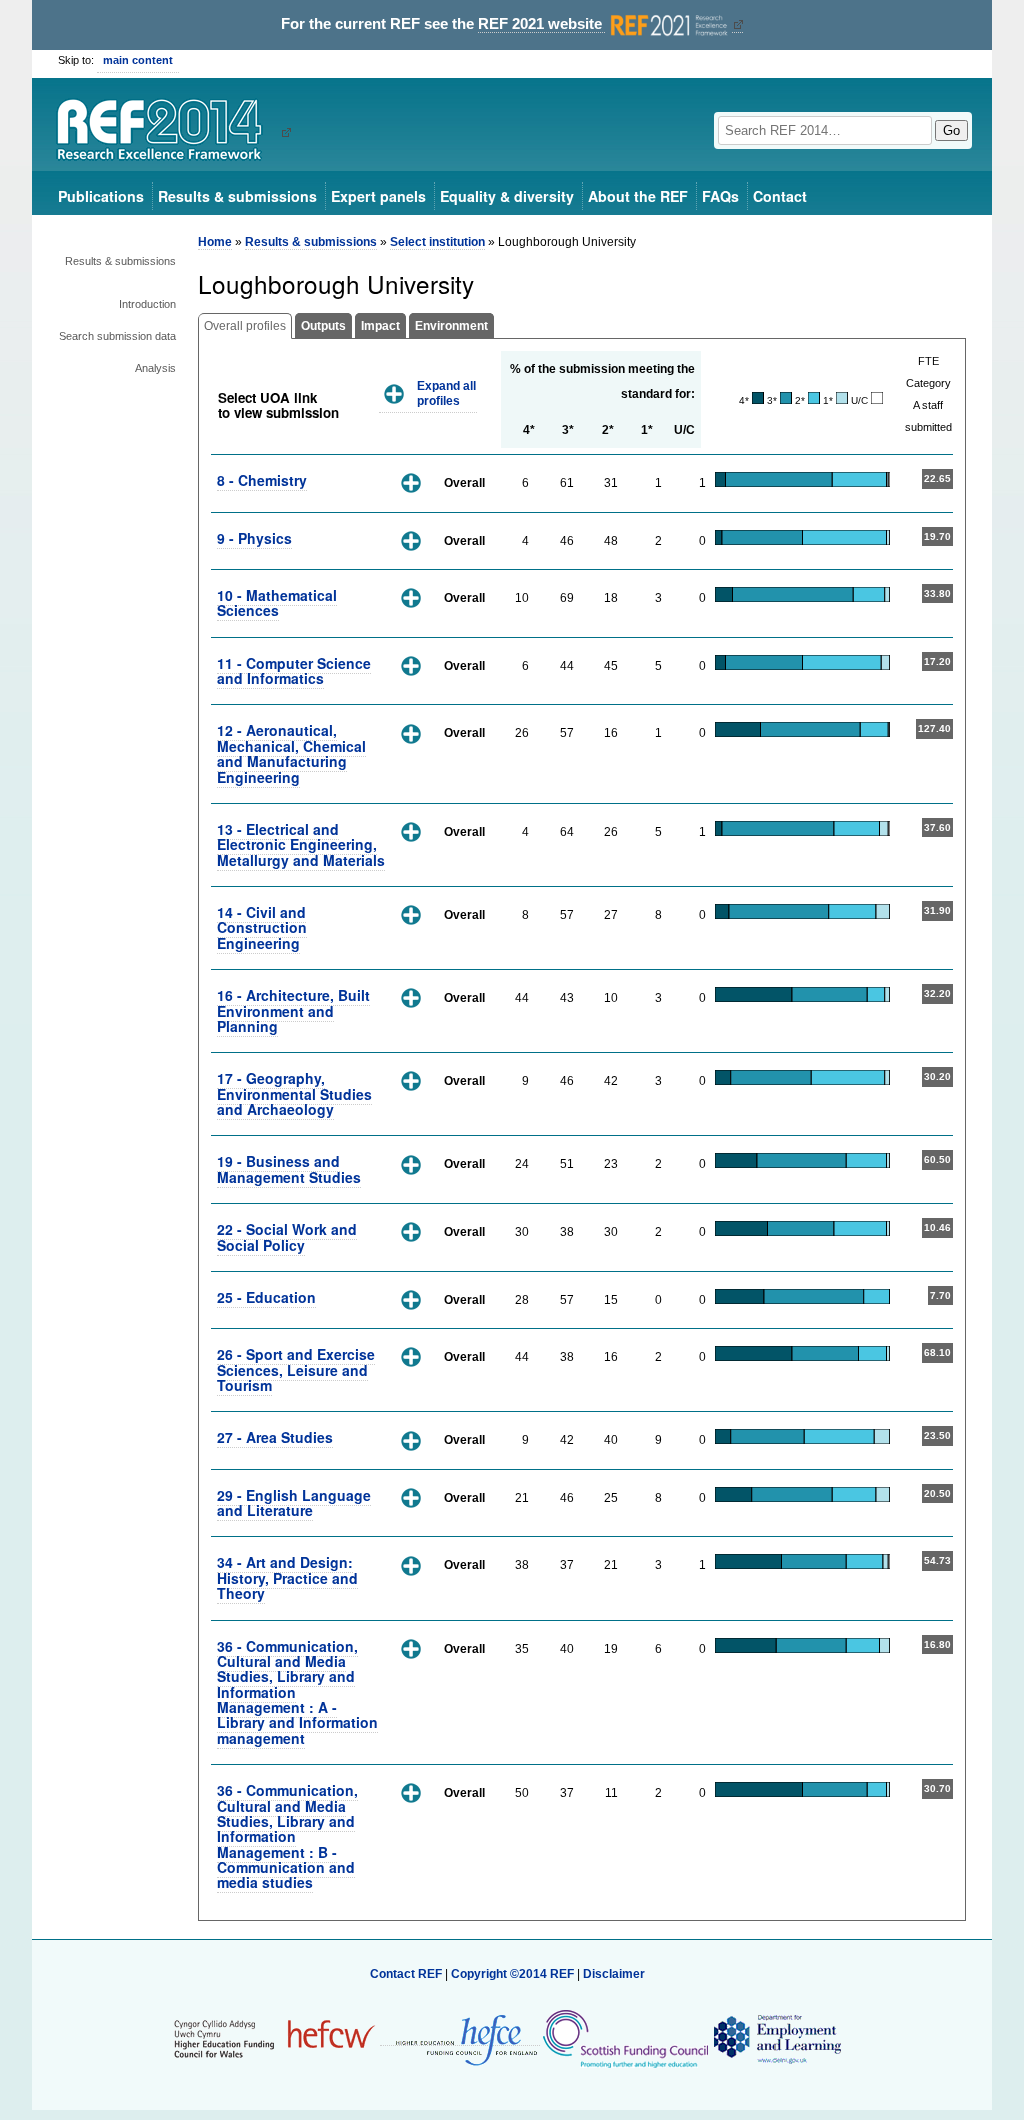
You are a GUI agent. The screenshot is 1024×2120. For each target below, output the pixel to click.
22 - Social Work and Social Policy (287, 1236)
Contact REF (406, 1974)
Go (951, 130)
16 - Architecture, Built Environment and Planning (293, 1010)
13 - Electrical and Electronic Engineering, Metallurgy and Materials (301, 844)
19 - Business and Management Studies (289, 1168)
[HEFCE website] (460, 2038)
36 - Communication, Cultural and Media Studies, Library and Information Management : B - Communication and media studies (287, 1836)
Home (215, 242)
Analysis (155, 368)
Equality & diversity (507, 196)
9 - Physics (254, 538)
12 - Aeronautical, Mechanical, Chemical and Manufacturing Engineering (291, 753)
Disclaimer (614, 1974)
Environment (451, 326)
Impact (380, 326)
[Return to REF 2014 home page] (166, 132)
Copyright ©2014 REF (514, 1974)
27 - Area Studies (275, 1437)
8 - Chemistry (262, 480)
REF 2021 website (542, 24)
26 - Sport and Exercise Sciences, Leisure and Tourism (296, 1369)
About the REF (638, 196)
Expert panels (378, 196)
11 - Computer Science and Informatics (294, 670)
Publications (101, 196)
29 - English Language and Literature (294, 1502)
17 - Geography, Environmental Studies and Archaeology (294, 1093)
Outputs (323, 326)
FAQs (720, 196)
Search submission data (117, 336)
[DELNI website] (776, 2038)
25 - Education (266, 1297)
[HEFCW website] (274, 2038)
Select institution (437, 242)
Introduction (147, 304)
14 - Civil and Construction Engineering (262, 927)
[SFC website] (625, 2038)
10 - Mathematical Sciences (277, 602)
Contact (780, 196)
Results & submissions (237, 196)
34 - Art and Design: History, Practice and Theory (287, 1577)
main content (138, 60)
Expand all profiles (446, 393)
